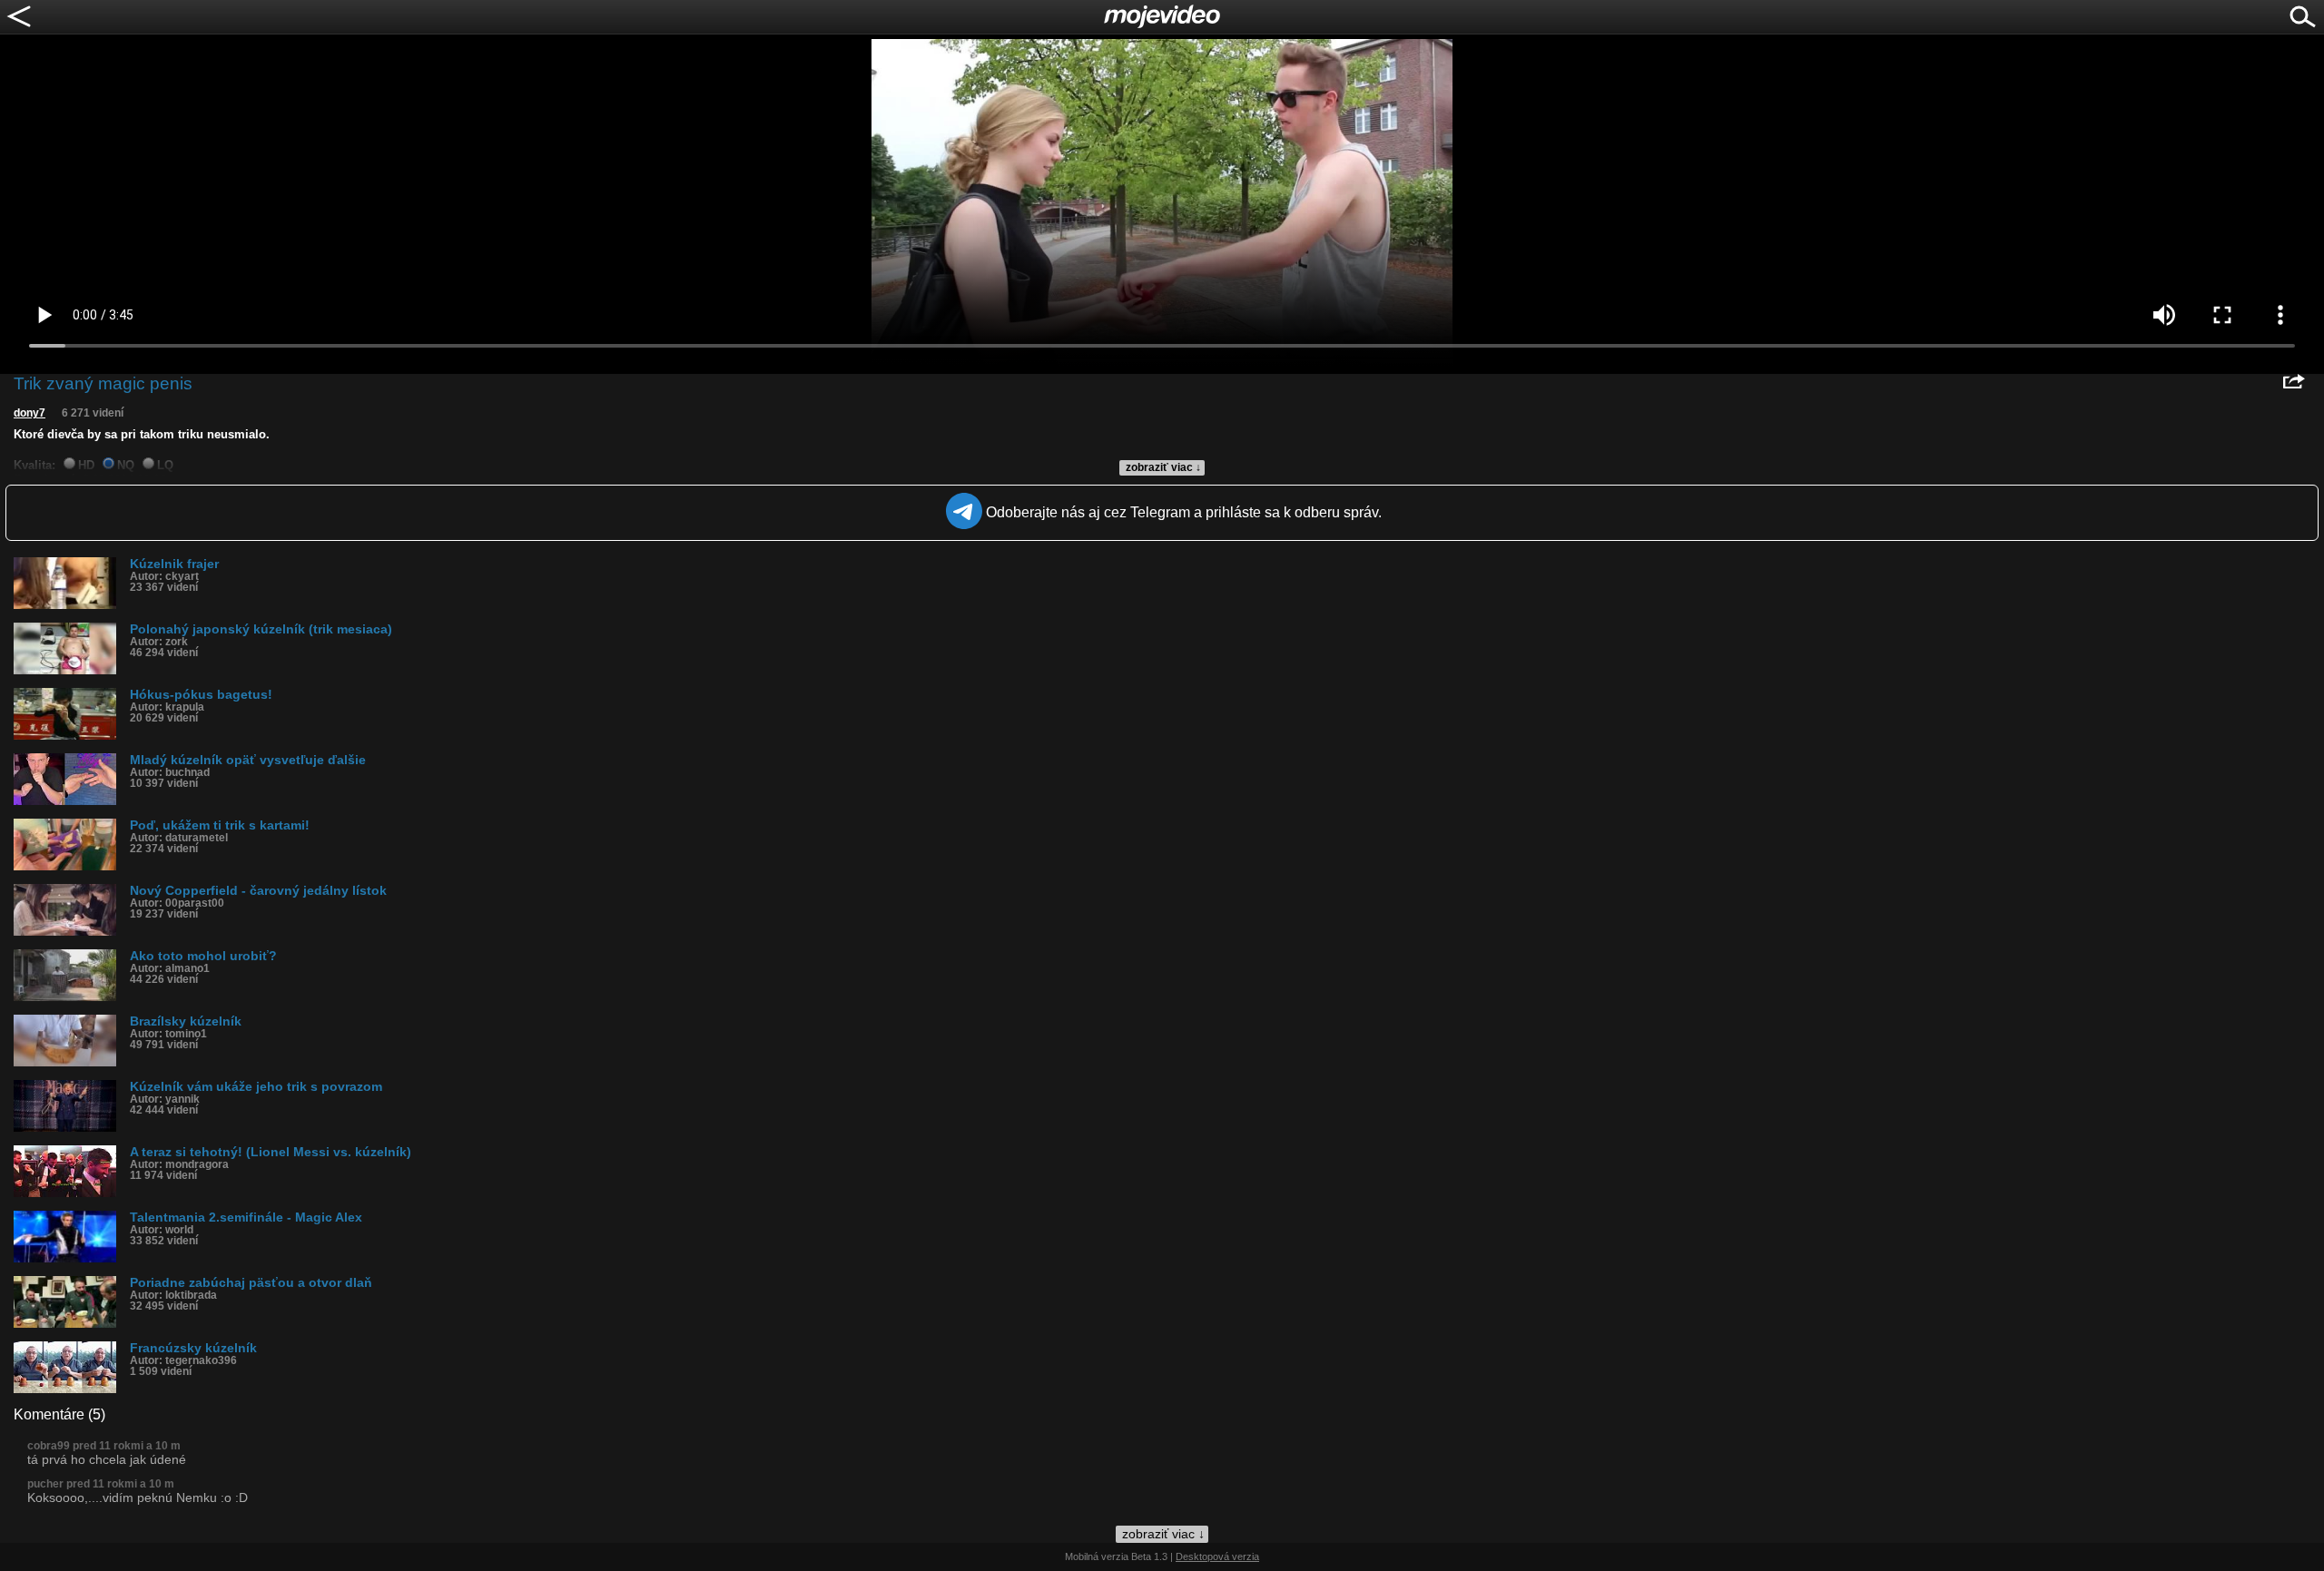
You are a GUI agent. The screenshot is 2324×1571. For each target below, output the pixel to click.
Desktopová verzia (1217, 1556)
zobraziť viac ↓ (1163, 467)
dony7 (30, 413)
